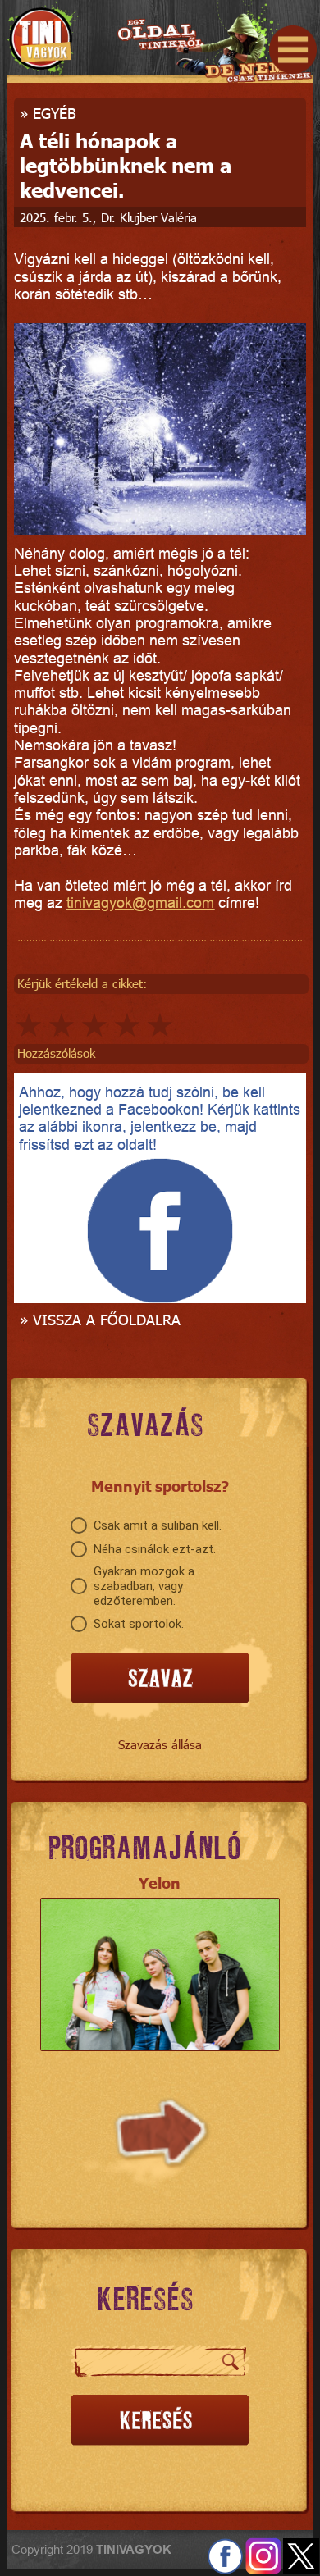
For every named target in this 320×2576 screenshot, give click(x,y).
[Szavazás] (160, 1678)
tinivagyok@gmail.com (140, 903)
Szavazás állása (160, 1744)
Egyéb (55, 113)
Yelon (160, 1883)
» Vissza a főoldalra (100, 1319)
